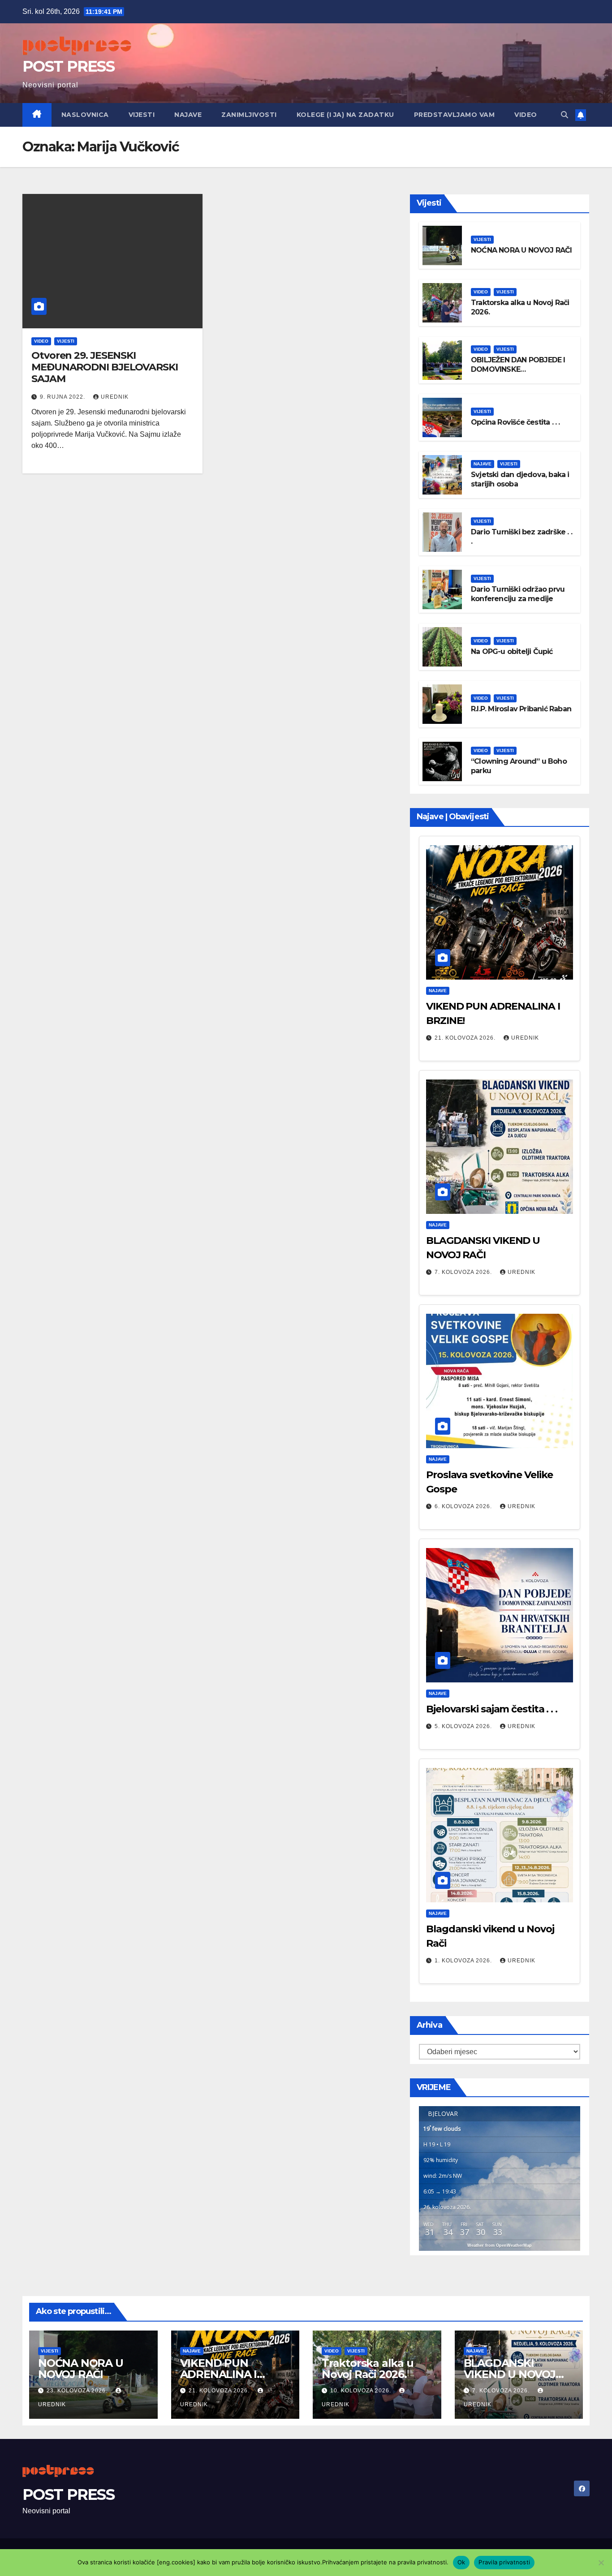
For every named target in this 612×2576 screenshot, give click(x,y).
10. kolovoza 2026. (362, 2391)
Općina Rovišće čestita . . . (515, 422)
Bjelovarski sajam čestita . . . (492, 1709)
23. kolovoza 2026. (78, 2391)
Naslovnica (85, 115)
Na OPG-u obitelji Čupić (512, 652)
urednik (115, 397)
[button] (565, 115)
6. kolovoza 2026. (464, 1506)
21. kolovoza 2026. (466, 1038)
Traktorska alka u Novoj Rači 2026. (368, 2369)
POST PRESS (68, 66)
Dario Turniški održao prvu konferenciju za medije (518, 594)
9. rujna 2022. (63, 397)
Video (526, 115)
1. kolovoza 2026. (464, 1961)
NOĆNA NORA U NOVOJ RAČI (521, 250)
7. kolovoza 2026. (464, 1272)
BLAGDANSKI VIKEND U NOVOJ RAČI (510, 2374)
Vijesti (142, 115)
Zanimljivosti (249, 115)
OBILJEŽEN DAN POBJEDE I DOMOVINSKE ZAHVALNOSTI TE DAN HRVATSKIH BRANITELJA (518, 374)
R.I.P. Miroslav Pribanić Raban (521, 709)
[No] (601, 2563)
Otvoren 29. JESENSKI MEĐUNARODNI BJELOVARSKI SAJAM (105, 367)
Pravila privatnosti (504, 2562)
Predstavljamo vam (455, 115)
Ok (461, 2562)
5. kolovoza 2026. (464, 1726)
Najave (188, 115)
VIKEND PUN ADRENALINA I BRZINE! (219, 2374)
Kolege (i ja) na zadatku (345, 115)
